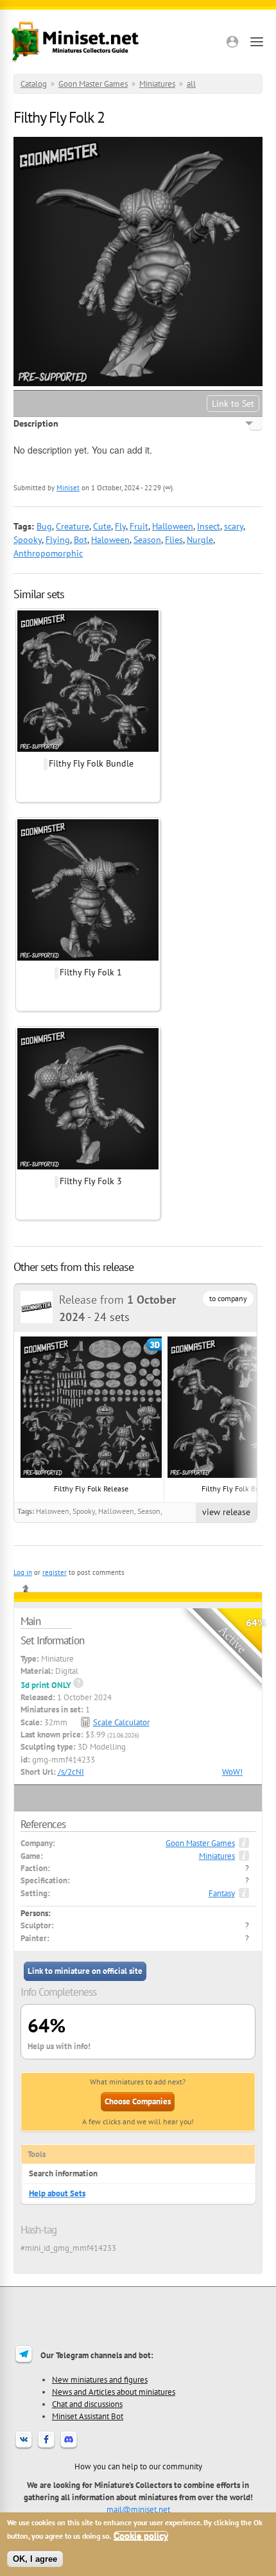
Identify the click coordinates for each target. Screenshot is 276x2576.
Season (147, 540)
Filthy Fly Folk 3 (91, 1181)
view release (226, 1512)
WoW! (232, 1772)
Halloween (173, 526)
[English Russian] (256, 423)
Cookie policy (141, 2536)
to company (228, 1298)
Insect (209, 526)
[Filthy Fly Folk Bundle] (88, 750)
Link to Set (233, 404)
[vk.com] (24, 2447)
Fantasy (222, 1893)
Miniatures (157, 84)
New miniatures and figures (100, 2379)
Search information (63, 2173)
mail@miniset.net (138, 2509)
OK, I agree (35, 2559)
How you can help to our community (138, 2466)
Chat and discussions (87, 2404)
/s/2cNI (71, 1772)
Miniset (68, 488)
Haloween (110, 540)
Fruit (139, 526)
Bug (44, 526)
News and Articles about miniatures (114, 2392)
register (55, 1572)
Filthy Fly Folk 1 (91, 972)
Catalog (34, 84)
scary (234, 526)
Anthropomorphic (48, 553)
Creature (73, 526)
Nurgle (200, 540)
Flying (58, 540)
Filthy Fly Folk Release (91, 1488)
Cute (102, 526)
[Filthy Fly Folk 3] (88, 1168)
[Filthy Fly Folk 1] (88, 959)
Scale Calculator (121, 1722)
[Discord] (69, 2447)
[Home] (75, 42)
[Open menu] (257, 42)
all (191, 84)
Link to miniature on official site (85, 1971)
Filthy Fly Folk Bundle (91, 763)
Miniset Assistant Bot (88, 2416)
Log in (23, 1572)
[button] (232, 42)
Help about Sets (57, 2193)
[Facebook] (46, 2447)
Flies (174, 540)
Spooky (28, 540)
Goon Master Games (93, 84)
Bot (81, 540)
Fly (120, 526)
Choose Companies (138, 2101)
